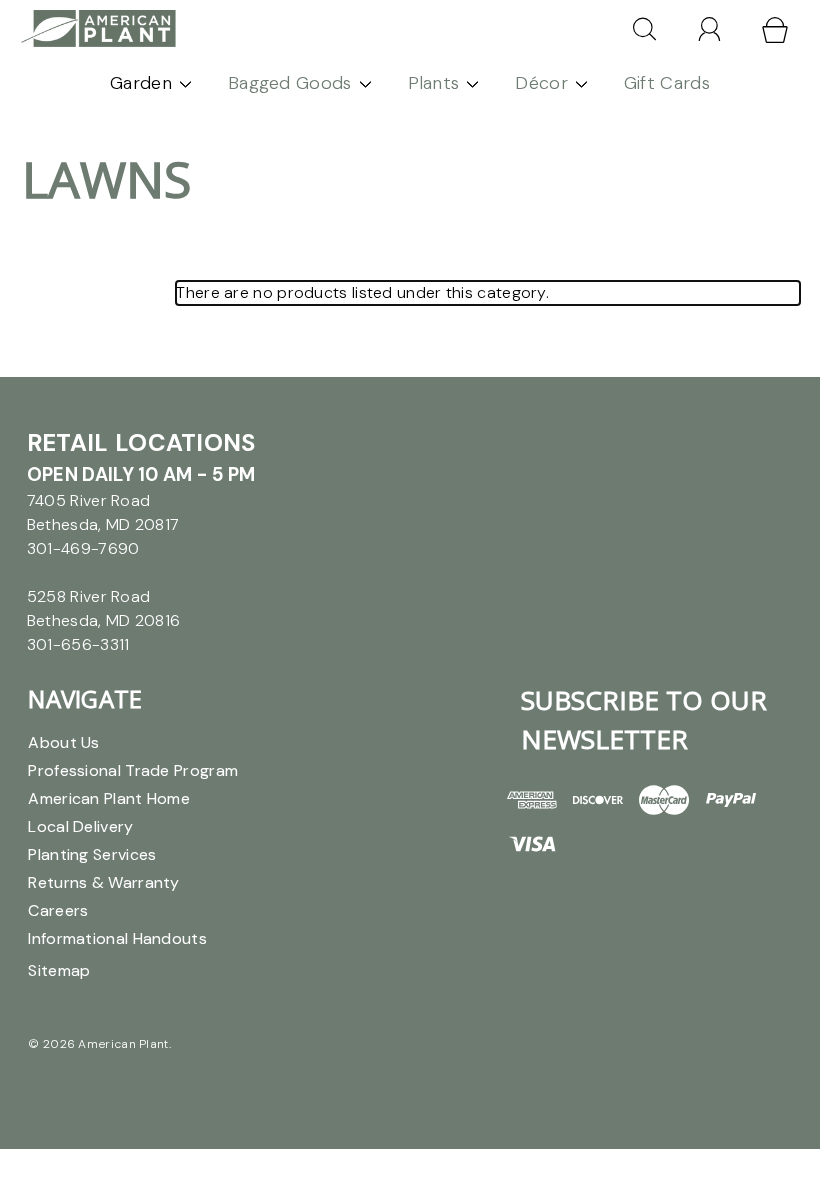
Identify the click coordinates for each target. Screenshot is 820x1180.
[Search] (645, 29)
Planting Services (92, 854)
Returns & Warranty (103, 882)
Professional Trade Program (133, 770)
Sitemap (59, 970)
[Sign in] (710, 29)
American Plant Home (109, 798)
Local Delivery (80, 826)
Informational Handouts (117, 938)
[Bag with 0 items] (775, 30)
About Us (63, 742)
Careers (58, 910)
